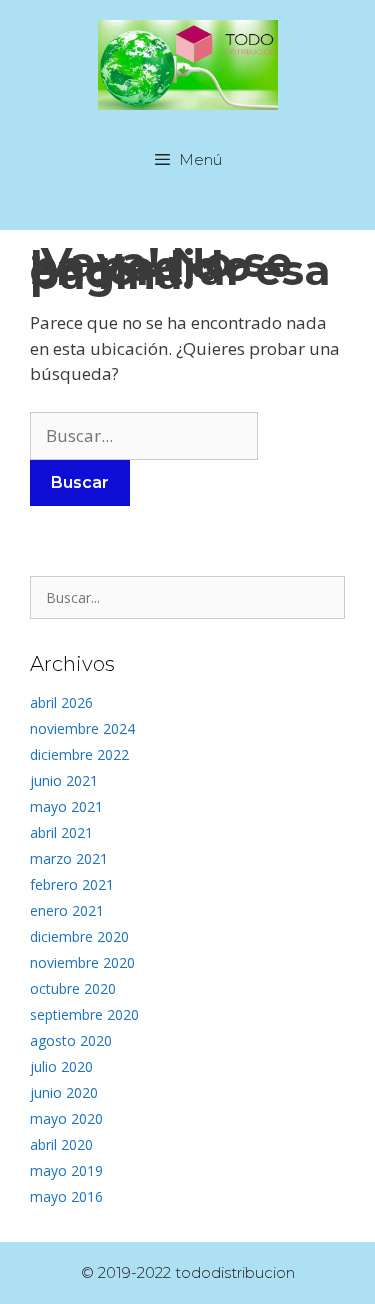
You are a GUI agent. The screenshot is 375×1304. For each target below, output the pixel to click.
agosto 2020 (71, 1040)
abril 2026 (61, 702)
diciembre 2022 (79, 754)
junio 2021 (64, 780)
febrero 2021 (72, 884)
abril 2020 (61, 1144)
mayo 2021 (66, 806)
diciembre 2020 (79, 936)
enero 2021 (67, 910)
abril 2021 (61, 832)
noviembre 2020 (82, 962)
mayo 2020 (66, 1118)
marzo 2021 (69, 858)
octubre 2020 (73, 988)
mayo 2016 (66, 1196)
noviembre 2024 (82, 728)
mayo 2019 (66, 1170)
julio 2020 (61, 1066)
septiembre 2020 (84, 1014)
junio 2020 (64, 1092)
